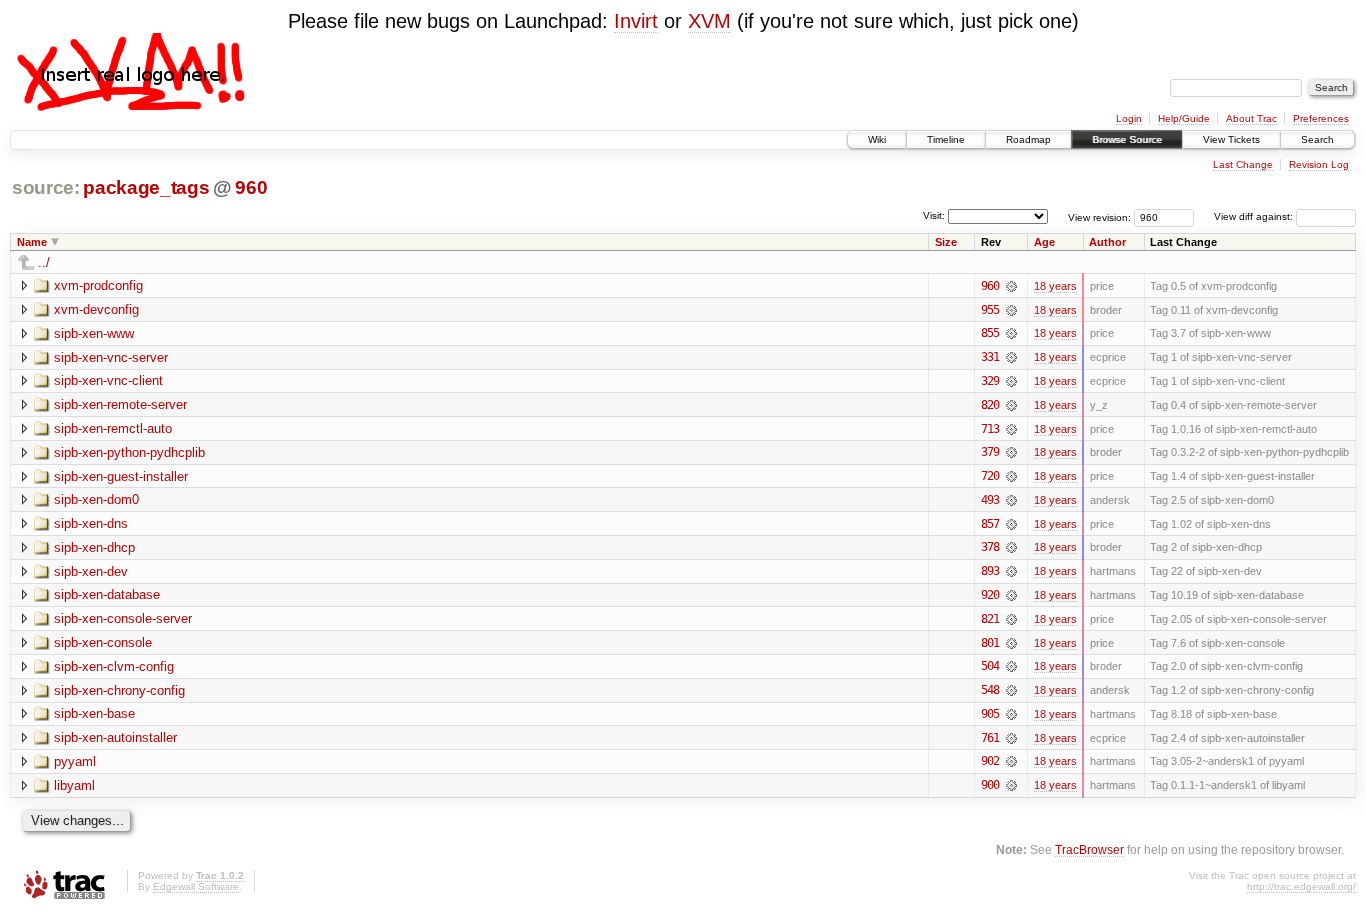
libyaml (74, 785)
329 (990, 381)
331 (990, 357)
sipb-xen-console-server (123, 618)
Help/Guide (1184, 118)
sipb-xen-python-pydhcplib (129, 452)
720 (990, 476)
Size (946, 242)
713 (990, 429)
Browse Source (1127, 139)
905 (990, 714)
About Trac (1251, 118)
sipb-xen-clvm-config (114, 666)
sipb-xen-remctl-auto (113, 428)
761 (990, 738)
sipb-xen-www (94, 333)
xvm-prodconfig (98, 285)
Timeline (946, 139)
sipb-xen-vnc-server (111, 357)
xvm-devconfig (96, 309)
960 (251, 187)
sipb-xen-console (103, 642)
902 (990, 761)
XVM (709, 21)
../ (44, 262)
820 (990, 405)
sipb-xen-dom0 (96, 499)
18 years (1055, 286)
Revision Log (1319, 164)
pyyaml (75, 761)
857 (990, 524)
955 (990, 310)
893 (990, 571)
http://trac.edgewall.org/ (1301, 886)
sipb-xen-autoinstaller (115, 737)
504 (990, 666)
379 (990, 452)
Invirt (636, 21)
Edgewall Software (196, 886)
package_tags (146, 187)
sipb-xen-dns (91, 523)
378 (990, 547)
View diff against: (1255, 216)
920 (990, 595)
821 (990, 619)
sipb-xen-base (94, 713)
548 (990, 690)
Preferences (1321, 118)
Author (1107, 242)
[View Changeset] (1011, 286)
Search (1317, 139)
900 (990, 785)
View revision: (1099, 216)
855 (990, 333)
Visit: (934, 215)
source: (46, 187)
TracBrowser (1089, 849)
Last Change (1243, 164)
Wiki (877, 139)
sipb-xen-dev (91, 571)
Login (1129, 118)
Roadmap (1028, 139)
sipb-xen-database (107, 594)
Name (32, 242)
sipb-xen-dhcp (94, 547)
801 (990, 643)
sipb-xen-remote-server (120, 404)
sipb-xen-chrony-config (119, 690)
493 (990, 500)
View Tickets (1231, 139)
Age (1044, 242)
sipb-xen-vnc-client (108, 380)
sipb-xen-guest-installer (121, 476)
